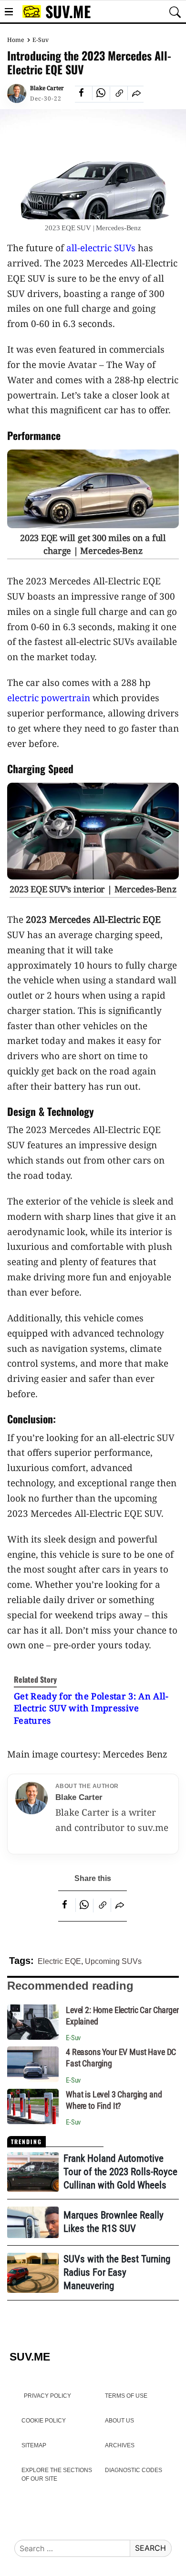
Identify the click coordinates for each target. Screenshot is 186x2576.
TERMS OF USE (126, 2396)
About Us (119, 2421)
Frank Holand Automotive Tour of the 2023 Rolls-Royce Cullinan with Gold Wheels (120, 2172)
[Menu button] (9, 12)
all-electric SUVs (101, 248)
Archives (120, 2445)
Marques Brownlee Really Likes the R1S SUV (114, 2222)
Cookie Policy (44, 2421)
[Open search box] (175, 12)
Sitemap (34, 2445)
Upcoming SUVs (113, 1961)
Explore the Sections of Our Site (57, 2474)
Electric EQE (59, 1961)
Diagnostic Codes (134, 2470)
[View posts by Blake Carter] (17, 93)
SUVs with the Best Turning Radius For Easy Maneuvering (117, 2272)
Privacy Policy (47, 2396)
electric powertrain (49, 698)
